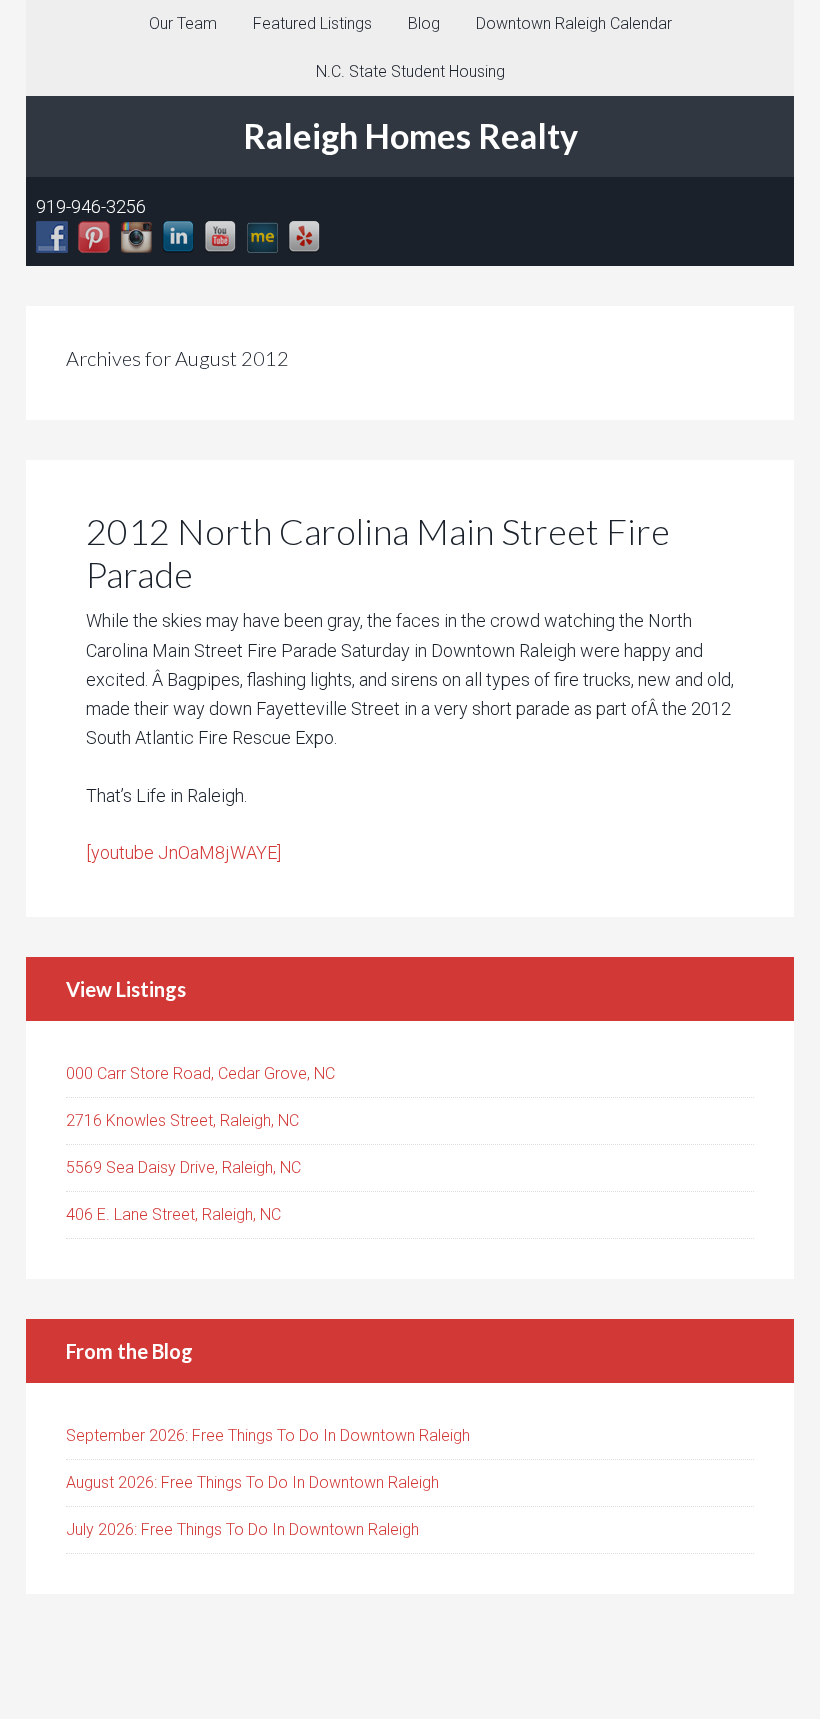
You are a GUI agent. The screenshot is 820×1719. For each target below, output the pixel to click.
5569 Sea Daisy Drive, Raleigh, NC (183, 1167)
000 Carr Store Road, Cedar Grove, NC (200, 1073)
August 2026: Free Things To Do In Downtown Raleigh (252, 1482)
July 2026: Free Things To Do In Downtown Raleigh (242, 1529)
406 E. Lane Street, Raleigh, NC (173, 1214)
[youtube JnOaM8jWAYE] (183, 852)
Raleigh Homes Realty (410, 135)
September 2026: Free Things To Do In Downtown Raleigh (268, 1435)
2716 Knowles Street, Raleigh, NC (182, 1120)
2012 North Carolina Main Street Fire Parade (378, 552)
